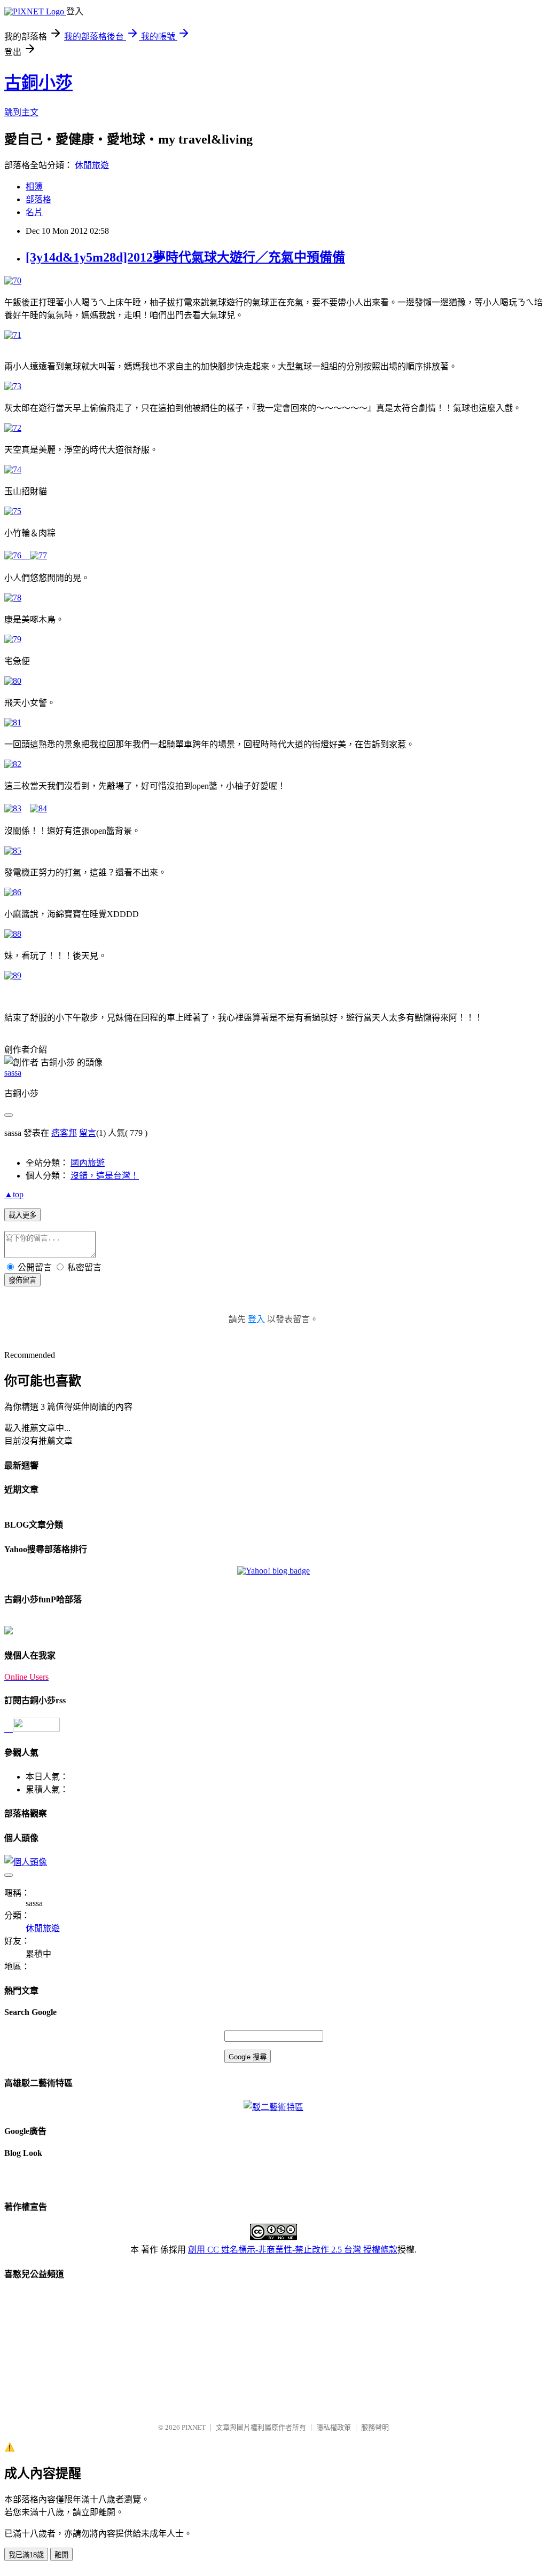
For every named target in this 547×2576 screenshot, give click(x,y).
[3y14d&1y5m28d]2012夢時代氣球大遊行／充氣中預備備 (185, 257)
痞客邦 (64, 1133)
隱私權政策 (334, 2427)
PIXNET (194, 2427)
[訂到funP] (9, 1631)
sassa (13, 1073)
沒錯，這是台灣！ (105, 1176)
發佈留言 (22, 1280)
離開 (61, 2555)
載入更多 (22, 1215)
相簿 (34, 187)
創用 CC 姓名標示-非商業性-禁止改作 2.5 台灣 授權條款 (293, 2250)
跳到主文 (21, 112)
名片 (34, 212)
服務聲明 (375, 2427)
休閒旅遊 (92, 165)
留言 (88, 1133)
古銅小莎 (38, 83)
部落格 (38, 199)
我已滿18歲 (26, 2555)
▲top (14, 1194)
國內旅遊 (88, 1163)
